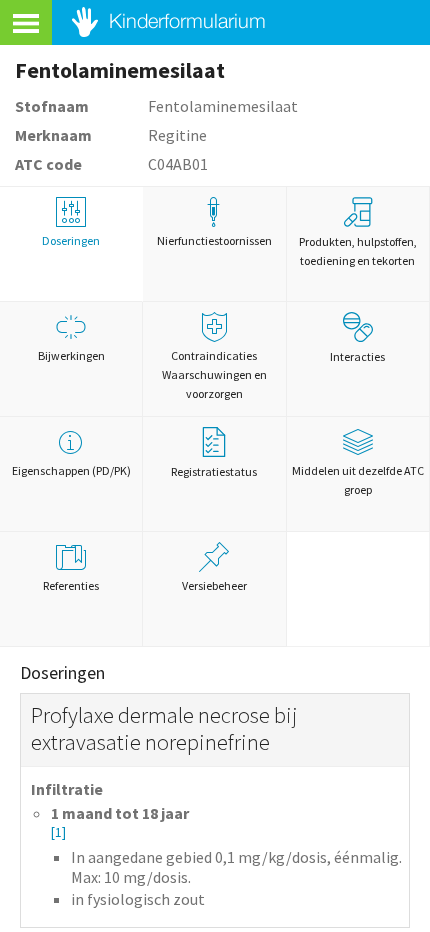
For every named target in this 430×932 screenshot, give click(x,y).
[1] (58, 832)
